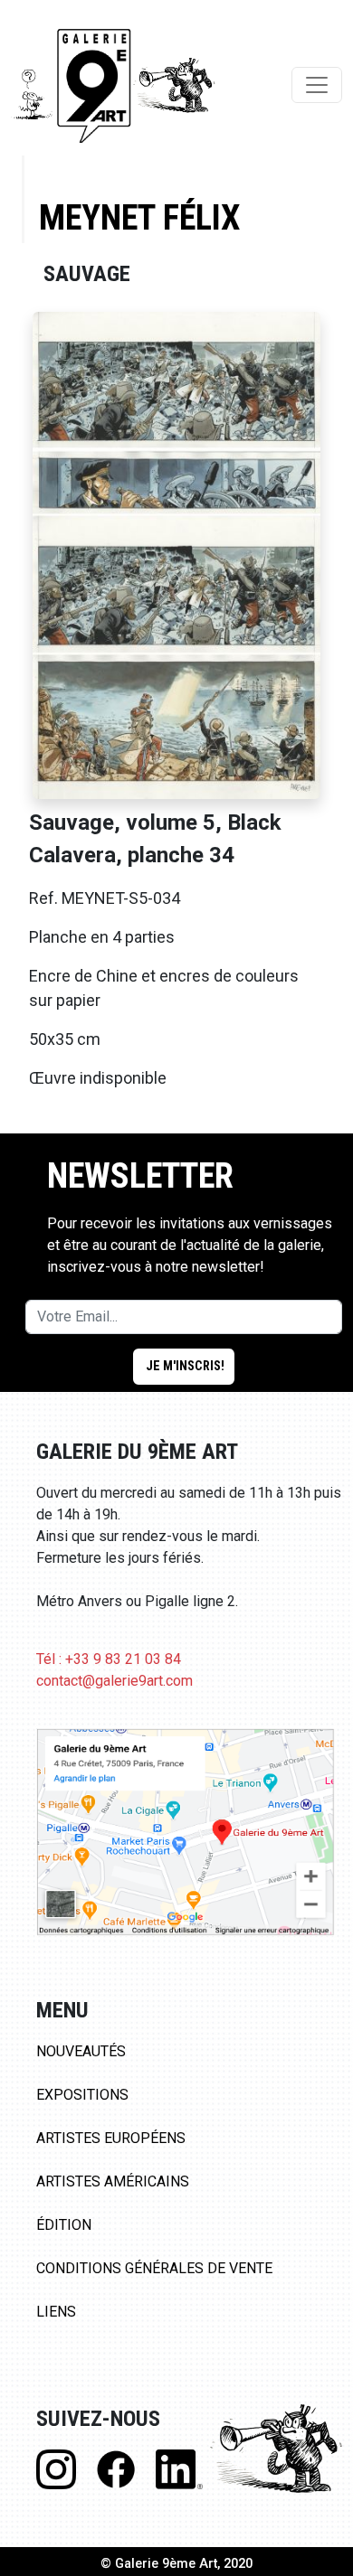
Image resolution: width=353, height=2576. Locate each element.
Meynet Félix (139, 217)
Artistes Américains (113, 2181)
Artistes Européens (111, 2138)
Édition (64, 2225)
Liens (56, 2312)
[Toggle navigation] (317, 85)
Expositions (82, 2095)
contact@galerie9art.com (114, 1681)
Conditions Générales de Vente (154, 2268)
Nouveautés (81, 2051)
